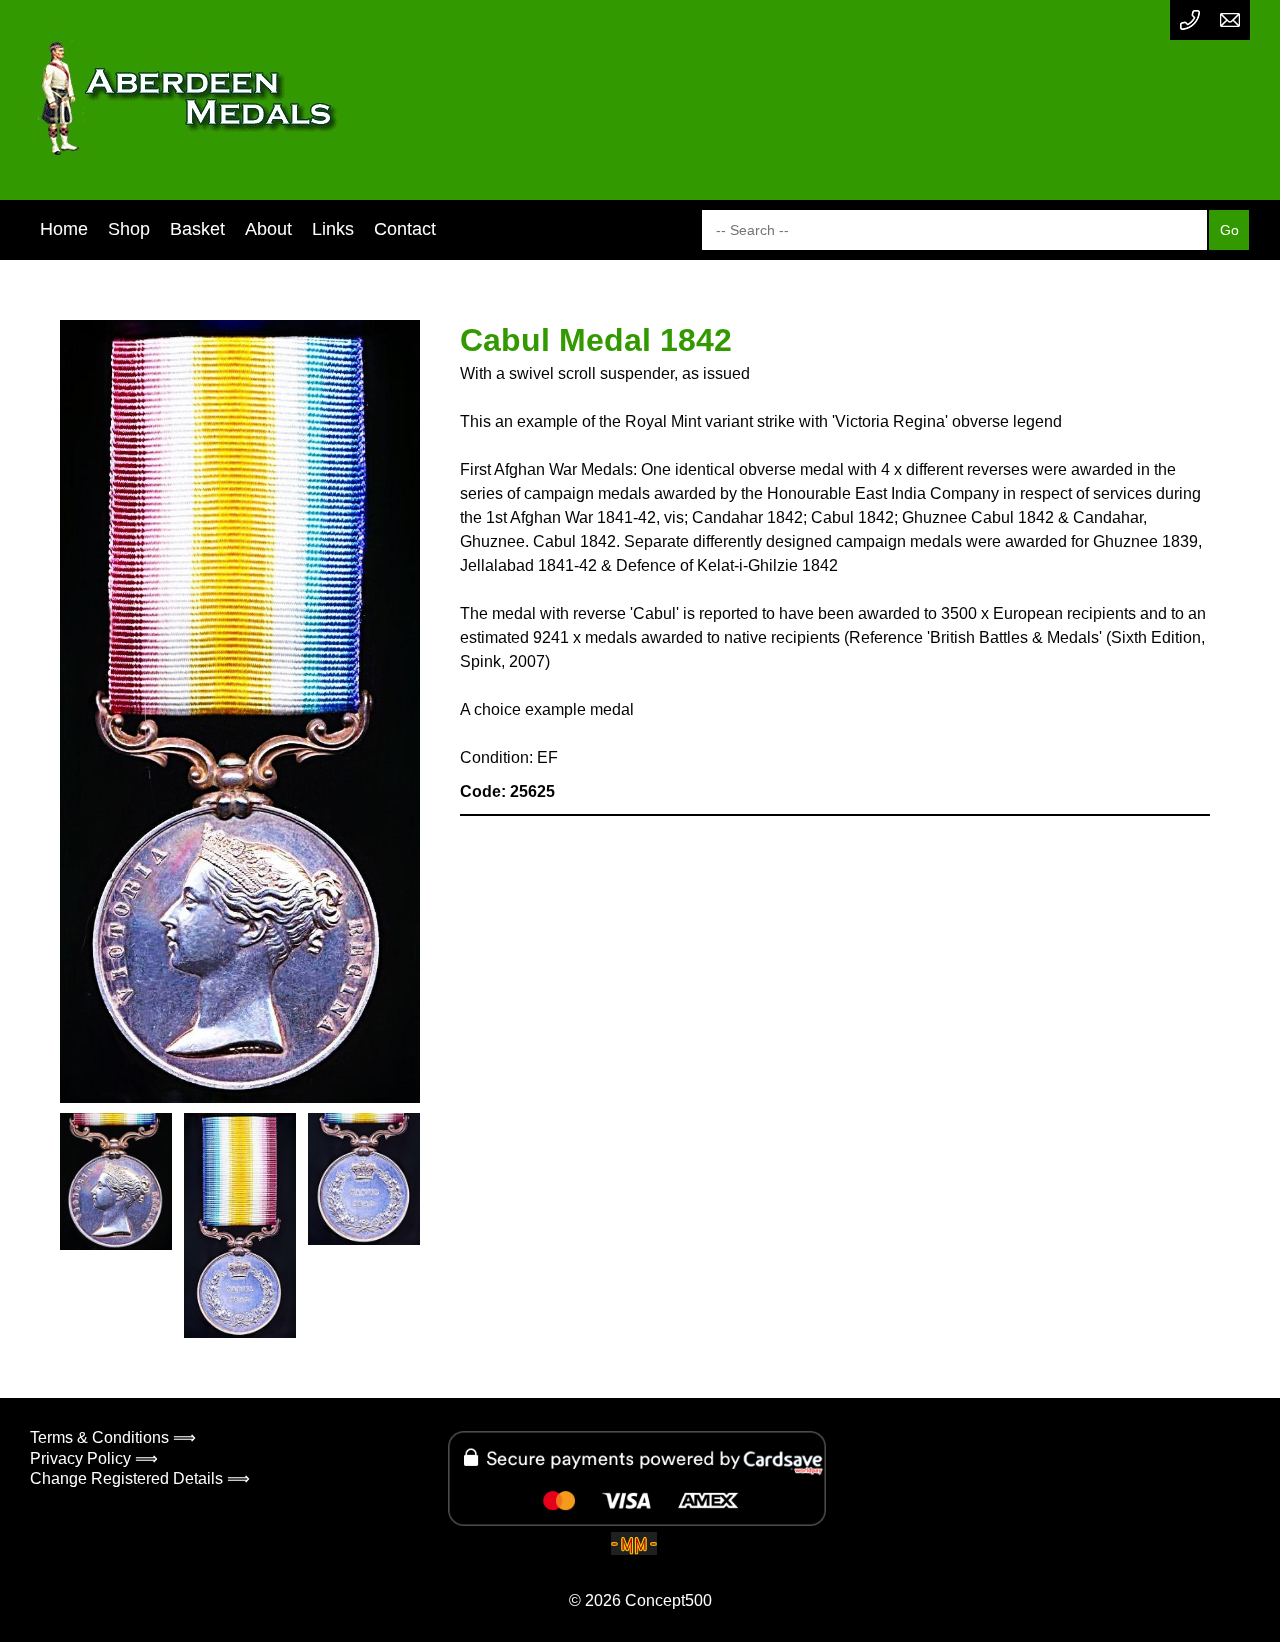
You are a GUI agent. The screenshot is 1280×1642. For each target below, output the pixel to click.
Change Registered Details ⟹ (140, 1478)
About (268, 229)
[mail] (1230, 20)
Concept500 (668, 1600)
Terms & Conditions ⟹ (113, 1437)
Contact (405, 229)
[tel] (1190, 20)
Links (333, 229)
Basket (197, 229)
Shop (129, 229)
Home (64, 229)
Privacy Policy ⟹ (94, 1458)
